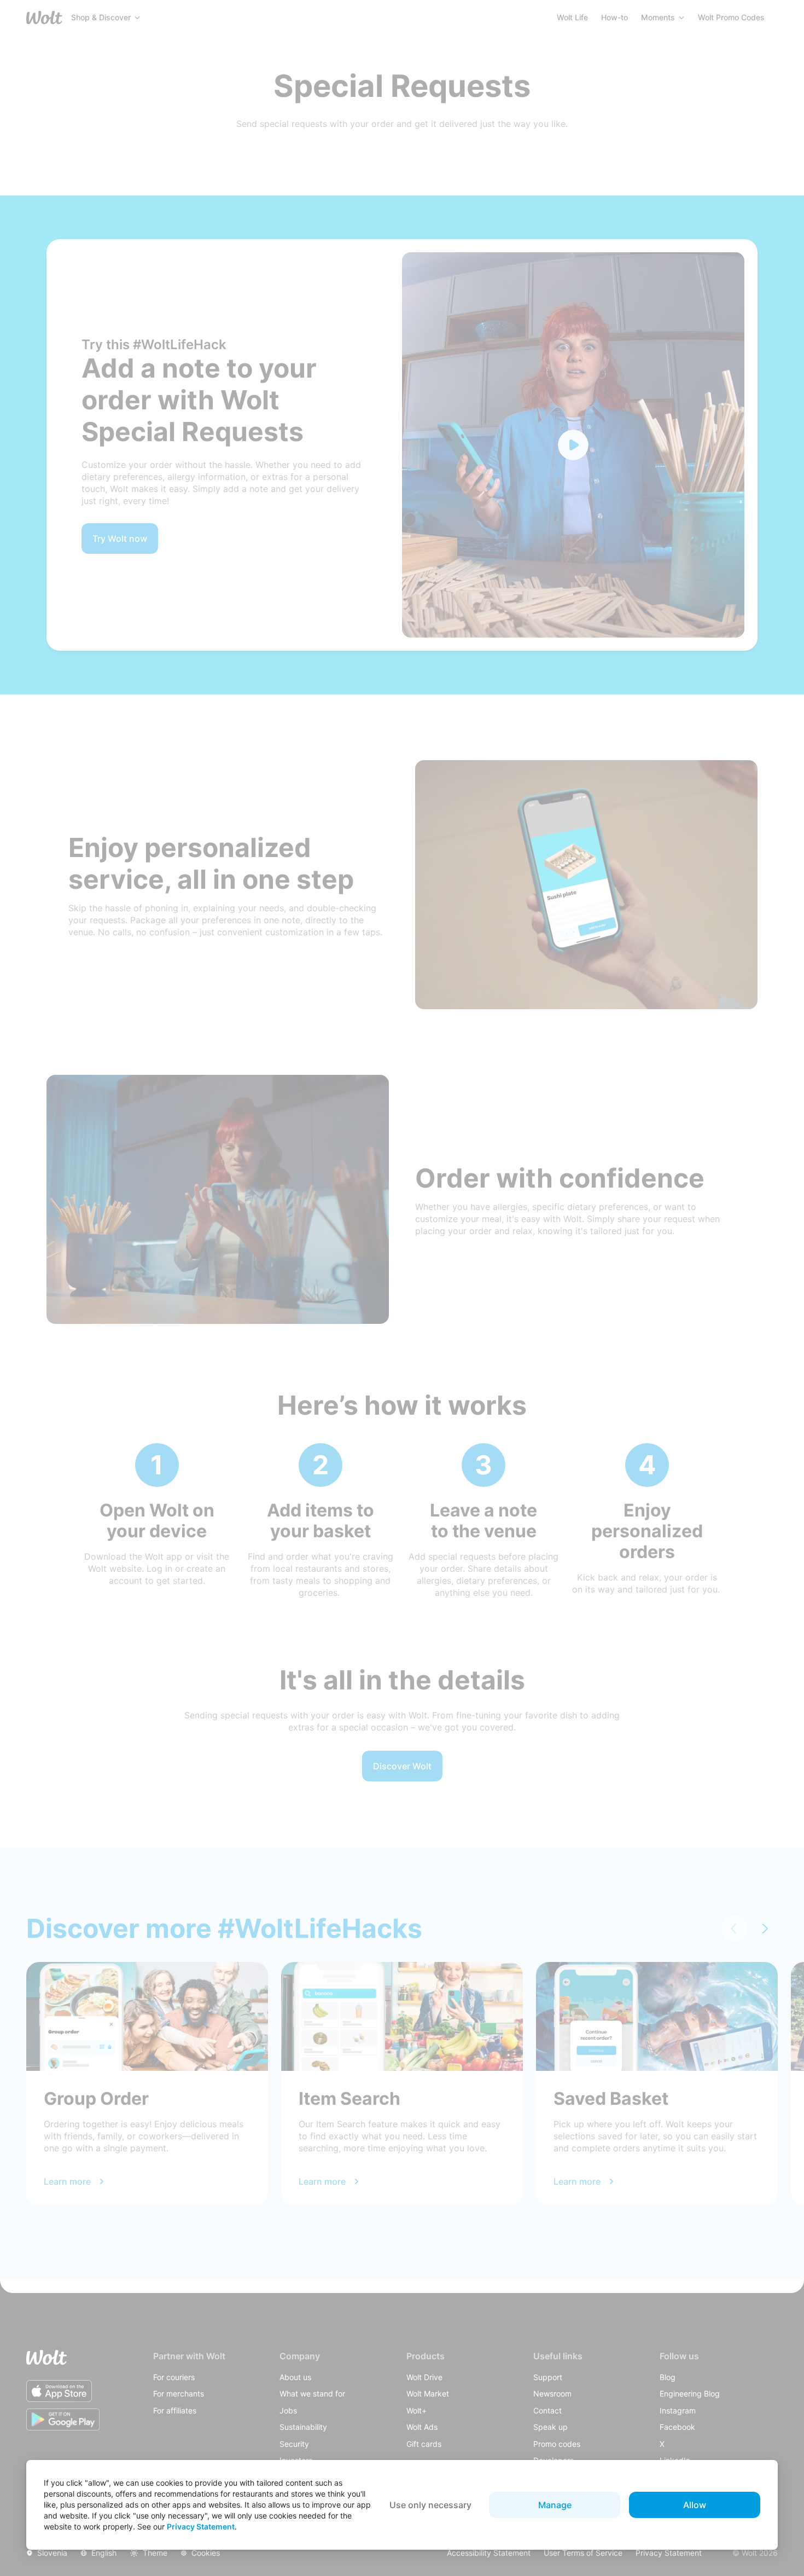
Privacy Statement (201, 2526)
